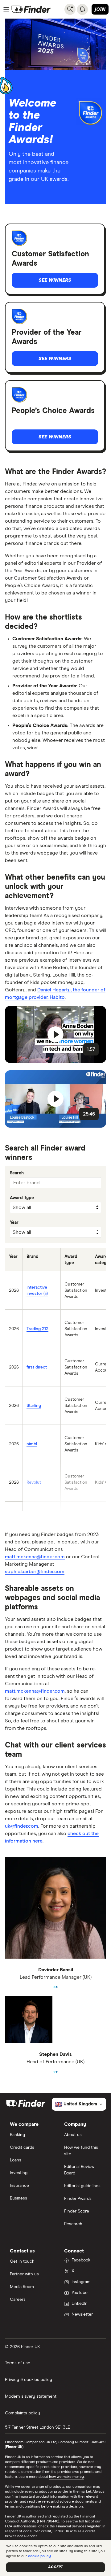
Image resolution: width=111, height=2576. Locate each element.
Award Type (22, 1198)
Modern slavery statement (31, 2396)
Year (14, 1223)
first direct (37, 1367)
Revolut (34, 1482)
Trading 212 (37, 1329)
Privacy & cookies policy (29, 2380)
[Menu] (6, 9)
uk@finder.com (22, 1826)
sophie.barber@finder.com (35, 1572)
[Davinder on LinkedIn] (57, 1985)
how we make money (66, 2477)
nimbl (32, 1444)
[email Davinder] (54, 1985)
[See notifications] (82, 9)
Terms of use (18, 2363)
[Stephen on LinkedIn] (57, 2069)
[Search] (70, 9)
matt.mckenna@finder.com (35, 1557)
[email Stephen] (54, 2069)
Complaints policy (23, 2413)
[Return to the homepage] (31, 9)
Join (100, 9)
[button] (55, 1034)
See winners (55, 280)
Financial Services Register (78, 2526)
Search (17, 1173)
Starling (34, 1406)
